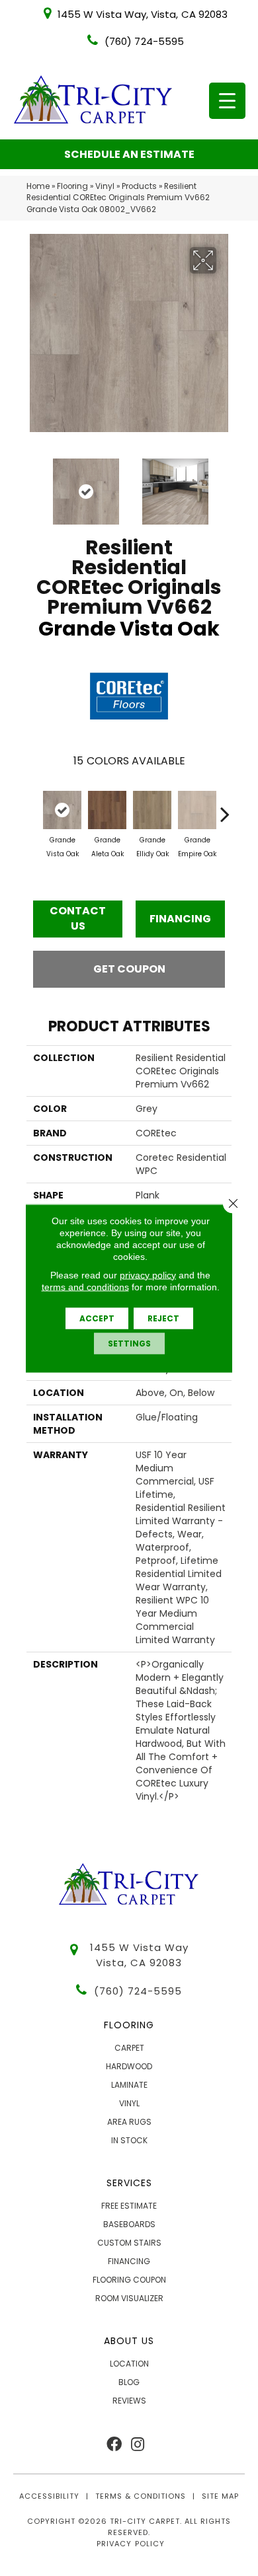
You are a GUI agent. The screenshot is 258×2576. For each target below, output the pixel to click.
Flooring (72, 186)
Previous (33, 485)
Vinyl (105, 186)
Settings (129, 1343)
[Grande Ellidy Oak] (152, 810)
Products (139, 186)
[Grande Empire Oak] (197, 810)
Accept (97, 1318)
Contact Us (78, 918)
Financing (180, 919)
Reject (163, 1318)
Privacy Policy (130, 2544)
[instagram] (138, 2445)
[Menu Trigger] (227, 101)
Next (225, 485)
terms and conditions (85, 1286)
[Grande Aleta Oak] (107, 810)
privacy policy (148, 1274)
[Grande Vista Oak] (62, 810)
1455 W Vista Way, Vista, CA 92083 (143, 14)
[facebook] (114, 2445)
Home (38, 186)
